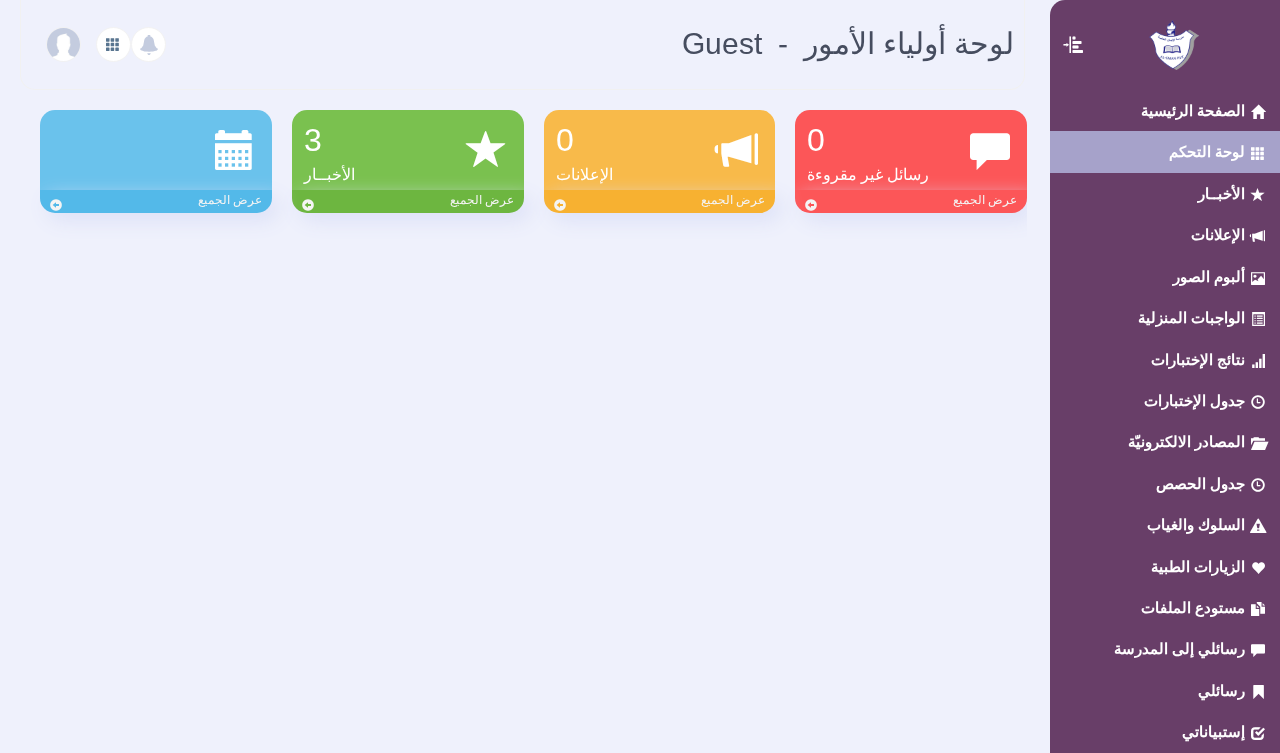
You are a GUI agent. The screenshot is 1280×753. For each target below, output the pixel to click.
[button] (1074, 24)
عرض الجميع (985, 200)
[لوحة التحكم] (113, 44)
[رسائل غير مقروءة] (148, 44)
